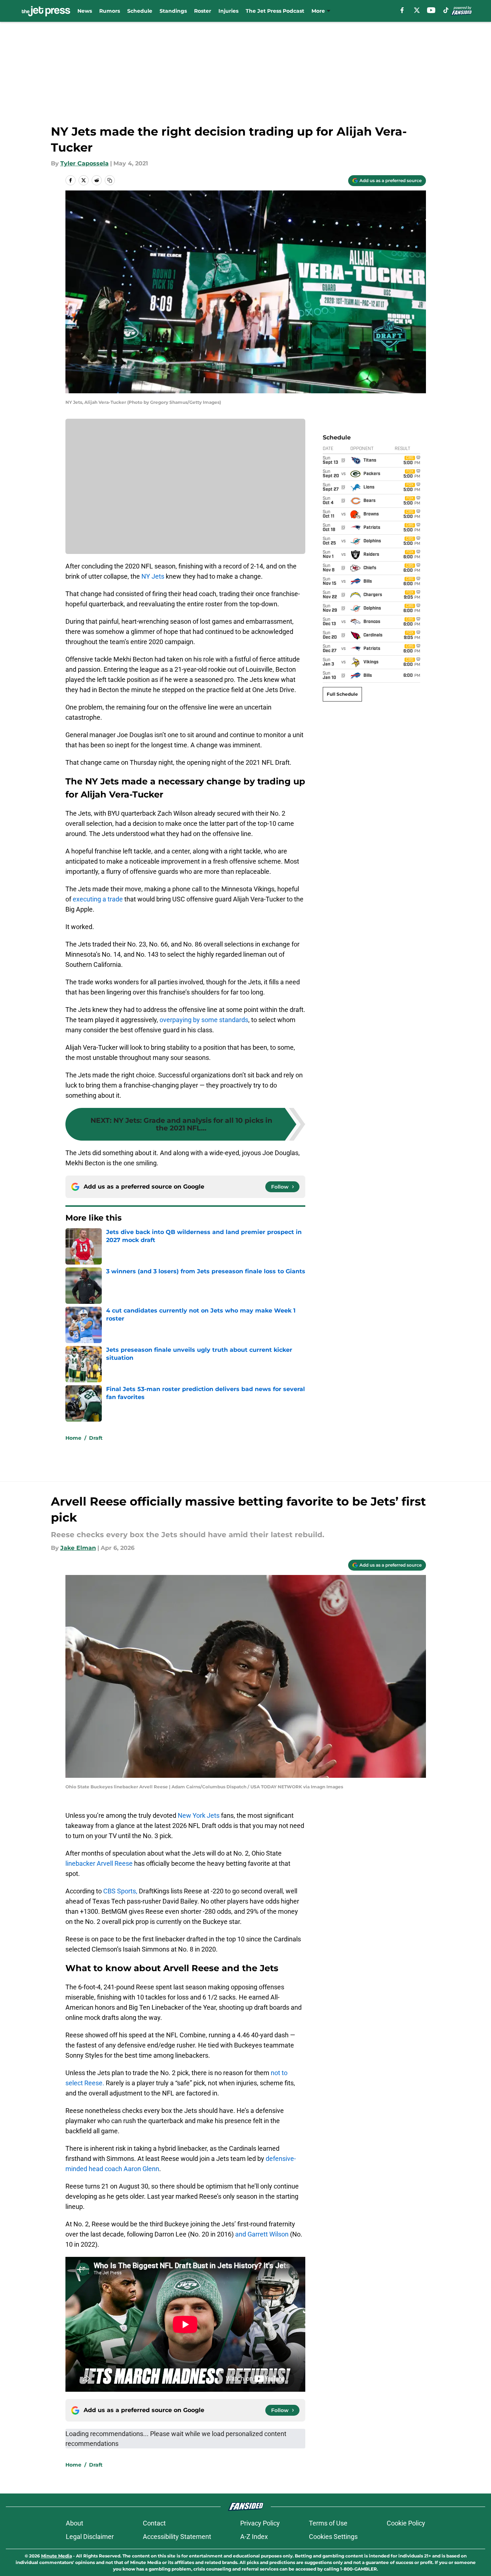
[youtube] (431, 10)
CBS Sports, (120, 1891)
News (85, 11)
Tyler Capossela (84, 163)
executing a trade (98, 899)
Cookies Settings (333, 2537)
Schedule (140, 11)
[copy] (110, 180)
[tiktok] (446, 10)
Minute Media (57, 2556)
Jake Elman (78, 1548)
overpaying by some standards (204, 1020)
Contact (154, 2523)
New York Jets (199, 1815)
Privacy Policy (260, 2523)
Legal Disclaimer (90, 2537)
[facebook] (402, 10)
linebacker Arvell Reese (99, 1863)
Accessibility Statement (177, 2537)
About (75, 2523)
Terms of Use (328, 2523)
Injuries (228, 11)
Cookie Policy (406, 2523)
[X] (417, 10)
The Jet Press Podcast (275, 11)
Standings (173, 11)
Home (73, 1438)
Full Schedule (342, 694)
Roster (203, 11)
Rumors (110, 11)
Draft (96, 1438)
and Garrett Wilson (262, 2234)
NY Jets (153, 576)
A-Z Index (254, 2537)
